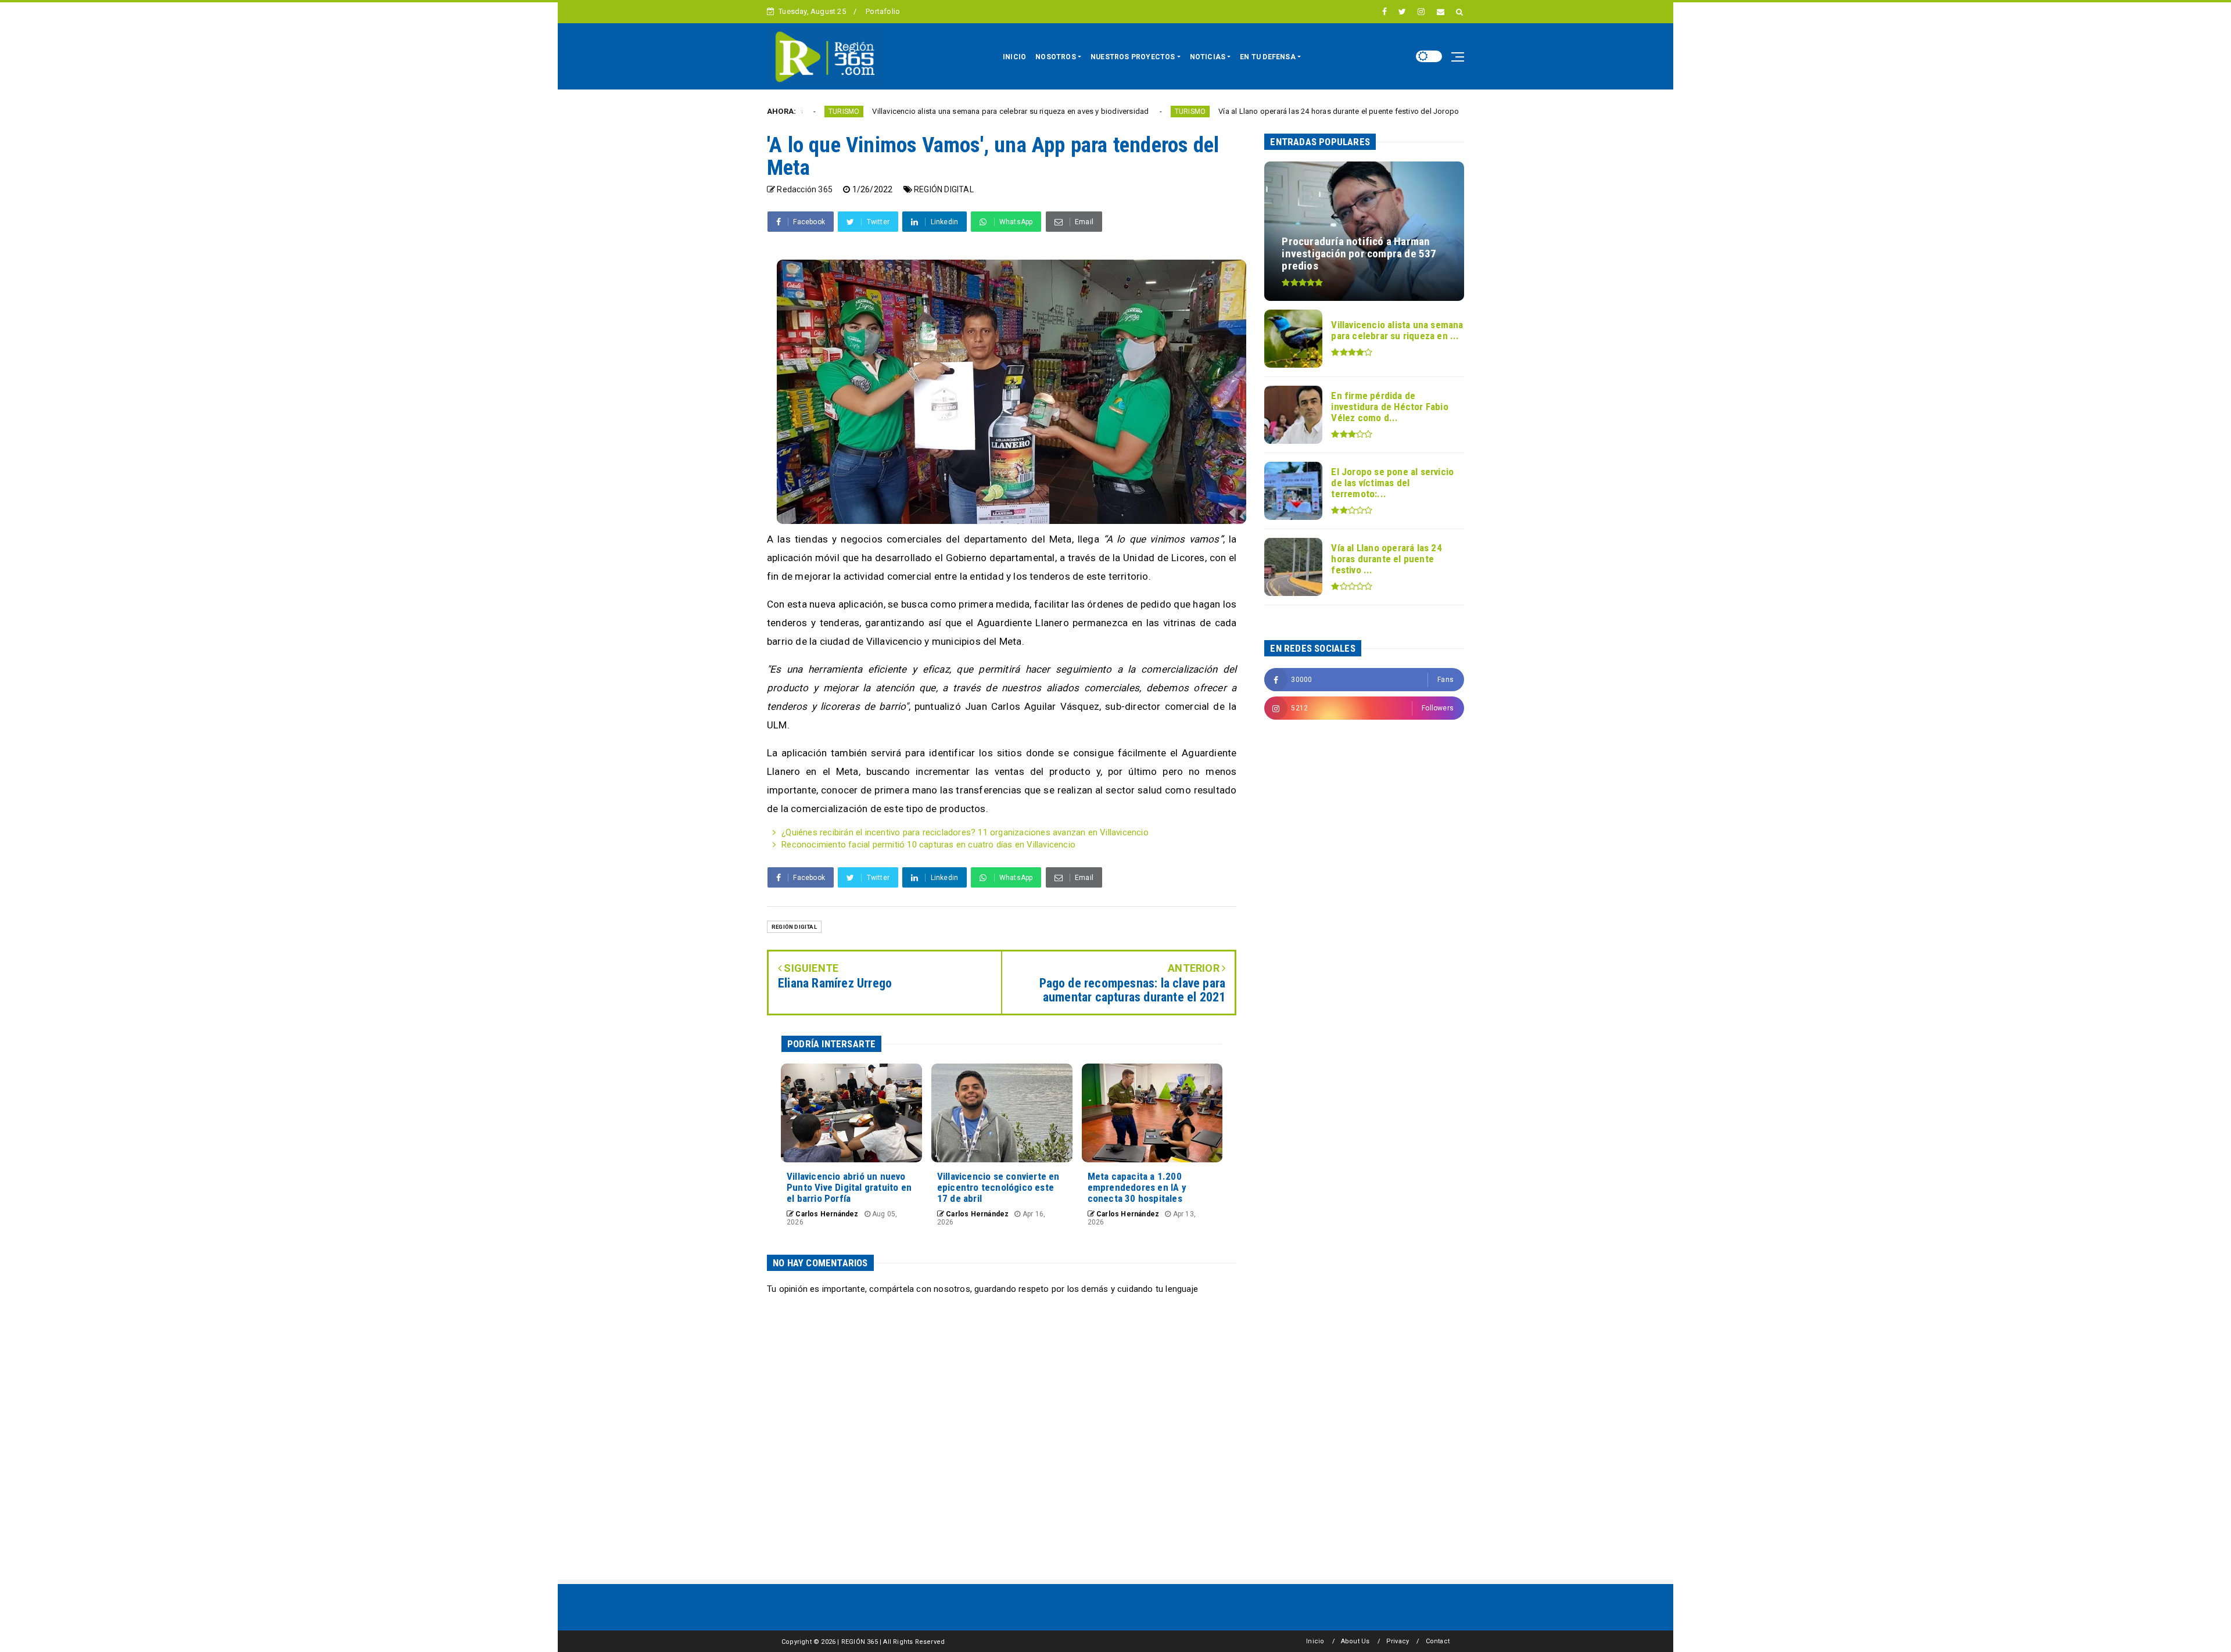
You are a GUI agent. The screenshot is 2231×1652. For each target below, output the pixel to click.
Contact (1438, 1641)
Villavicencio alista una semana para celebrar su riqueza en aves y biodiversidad (897, 111)
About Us (1355, 1641)
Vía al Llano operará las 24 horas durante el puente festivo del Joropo (1225, 111)
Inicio (1315, 1641)
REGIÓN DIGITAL (944, 189)
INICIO (1014, 57)
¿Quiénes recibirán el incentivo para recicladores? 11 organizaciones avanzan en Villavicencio (965, 832)
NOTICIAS (1208, 57)
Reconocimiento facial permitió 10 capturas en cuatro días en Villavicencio (928, 845)
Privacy (1398, 1641)
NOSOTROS (1056, 57)
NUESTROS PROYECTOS (1133, 57)
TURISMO (1076, 112)
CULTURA (1386, 112)
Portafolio (883, 11)
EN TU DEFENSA (1268, 57)
